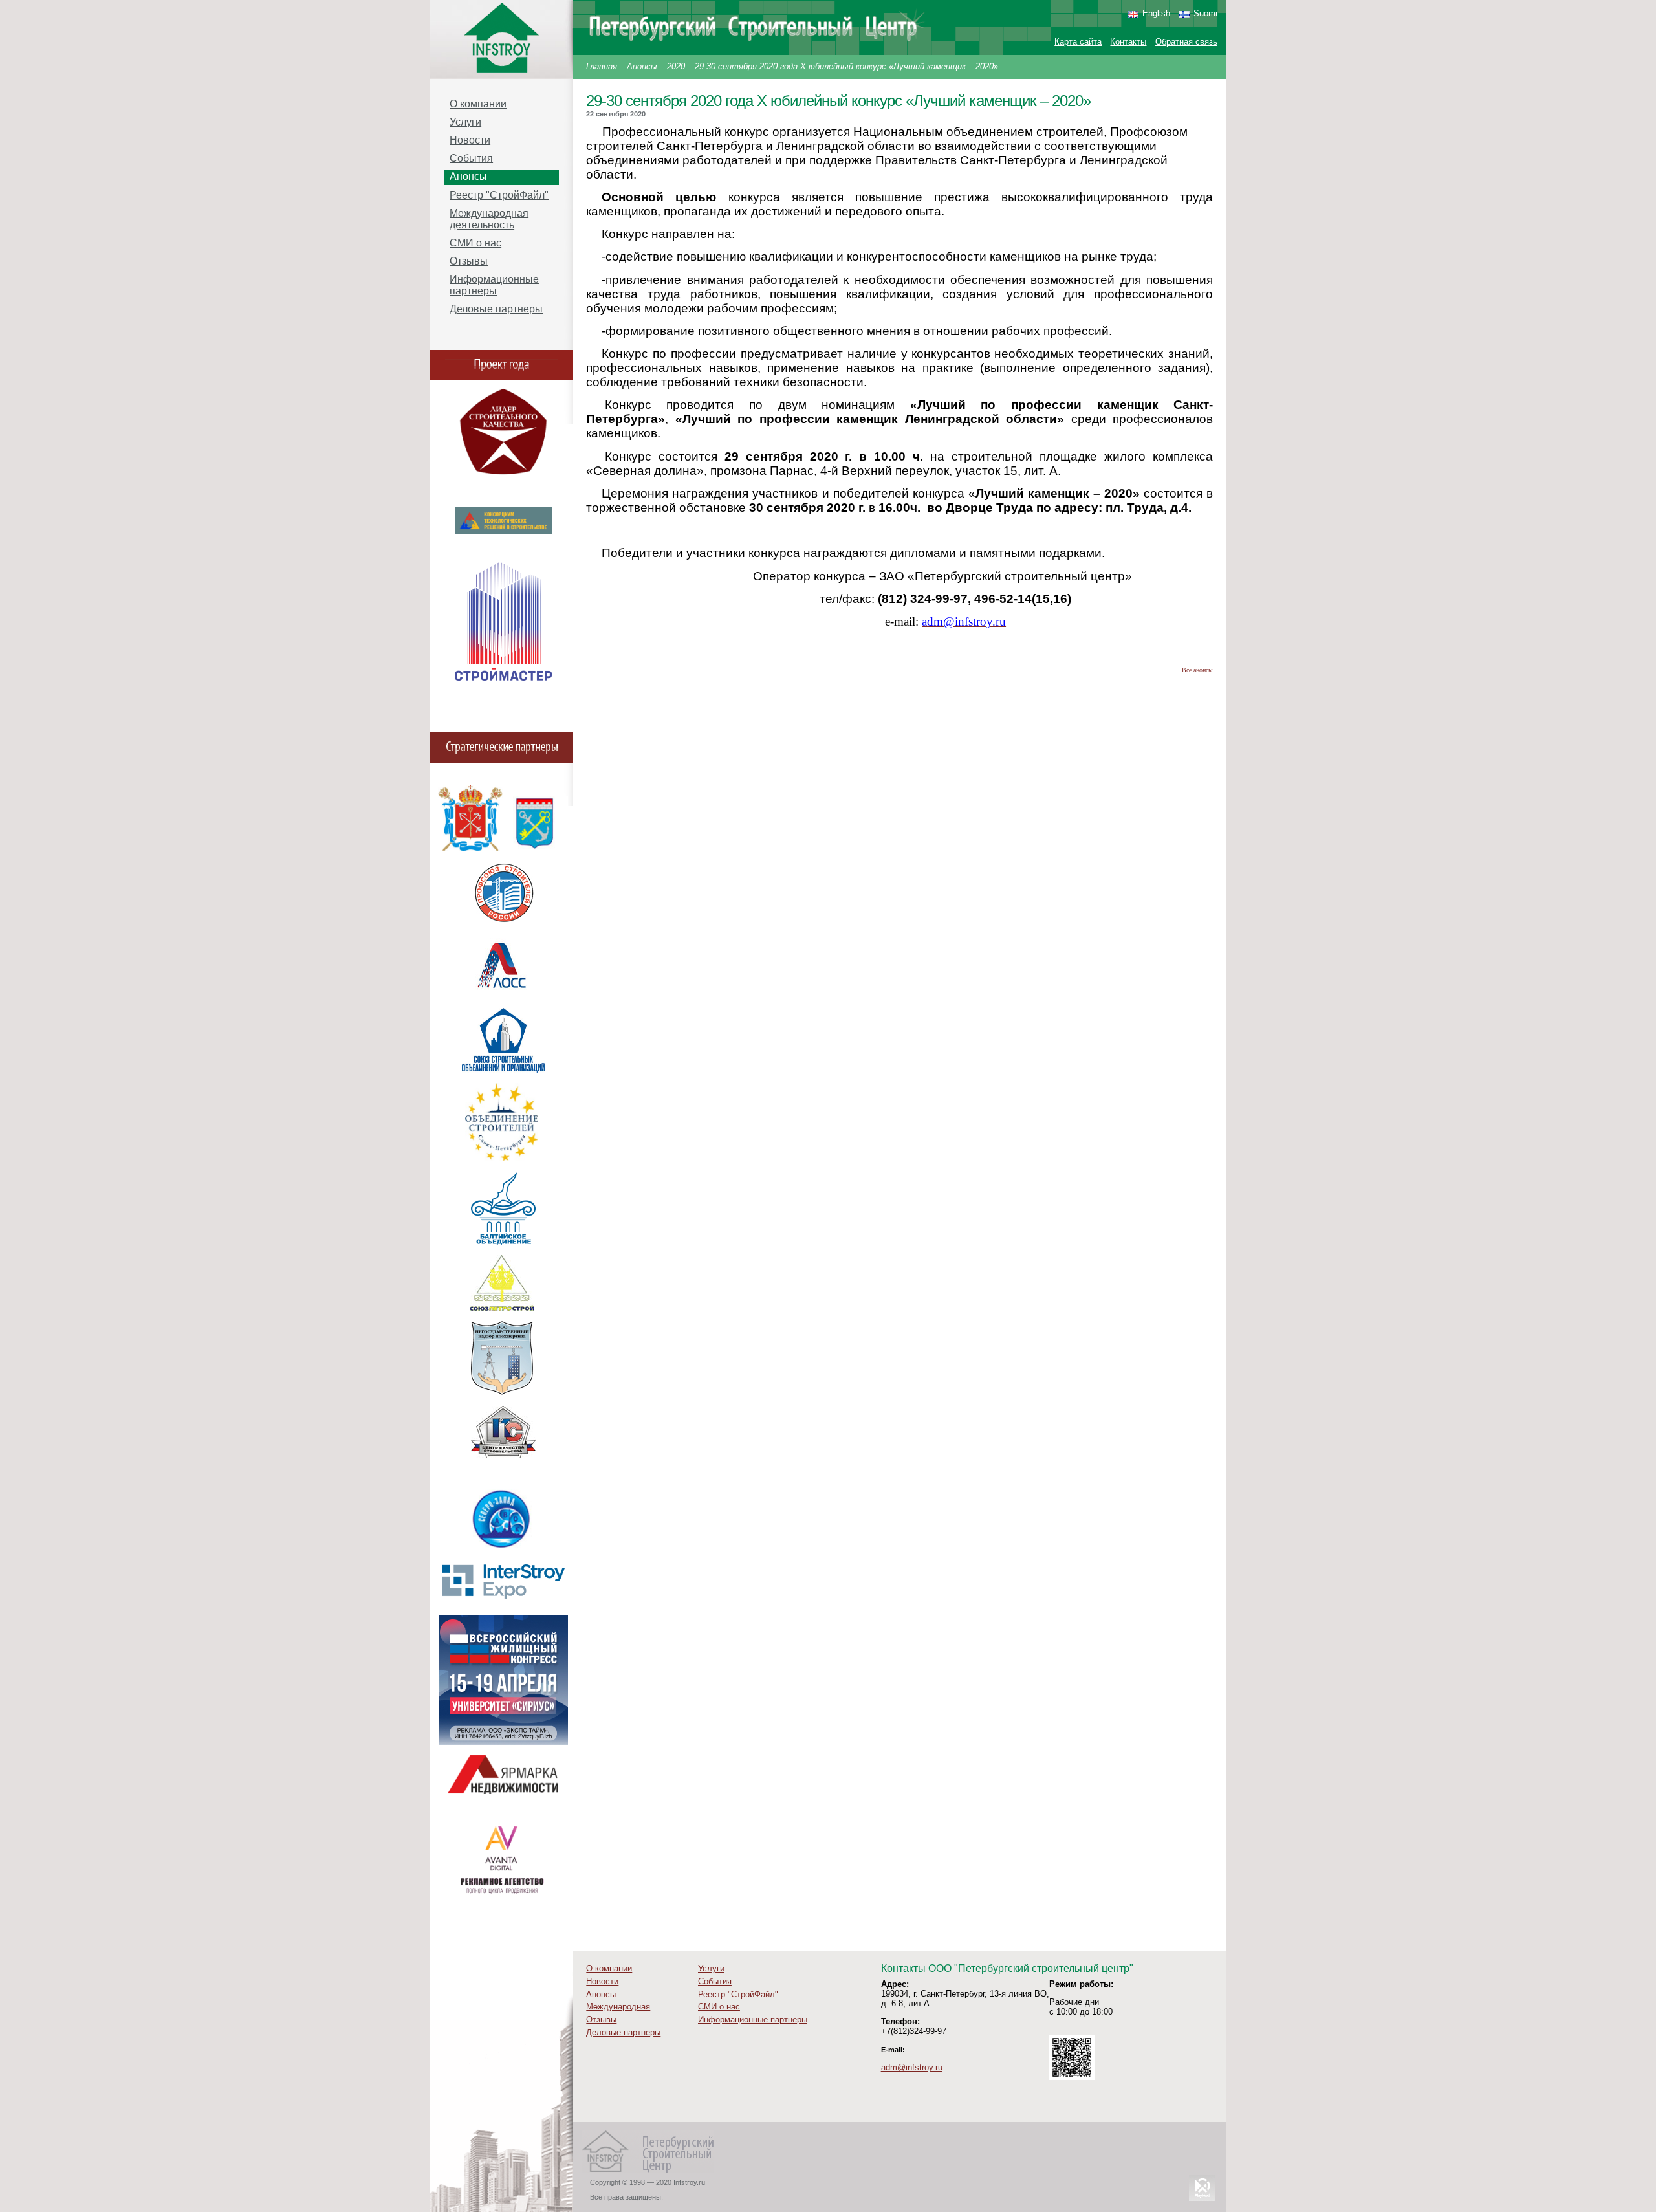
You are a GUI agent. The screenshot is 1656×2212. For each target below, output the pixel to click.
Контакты (1128, 42)
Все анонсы (1197, 670)
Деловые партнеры (496, 309)
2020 (676, 66)
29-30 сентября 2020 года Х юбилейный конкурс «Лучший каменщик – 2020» (846, 66)
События (471, 158)
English (1156, 13)
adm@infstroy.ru (912, 2067)
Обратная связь (1186, 42)
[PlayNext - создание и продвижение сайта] (1202, 2201)
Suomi (1205, 13)
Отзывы (469, 261)
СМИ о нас (475, 243)
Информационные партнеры (494, 285)
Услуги (465, 122)
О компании (478, 104)
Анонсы (642, 66)
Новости (470, 140)
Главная (602, 66)
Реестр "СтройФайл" (499, 195)
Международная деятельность (489, 219)
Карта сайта (1078, 42)
